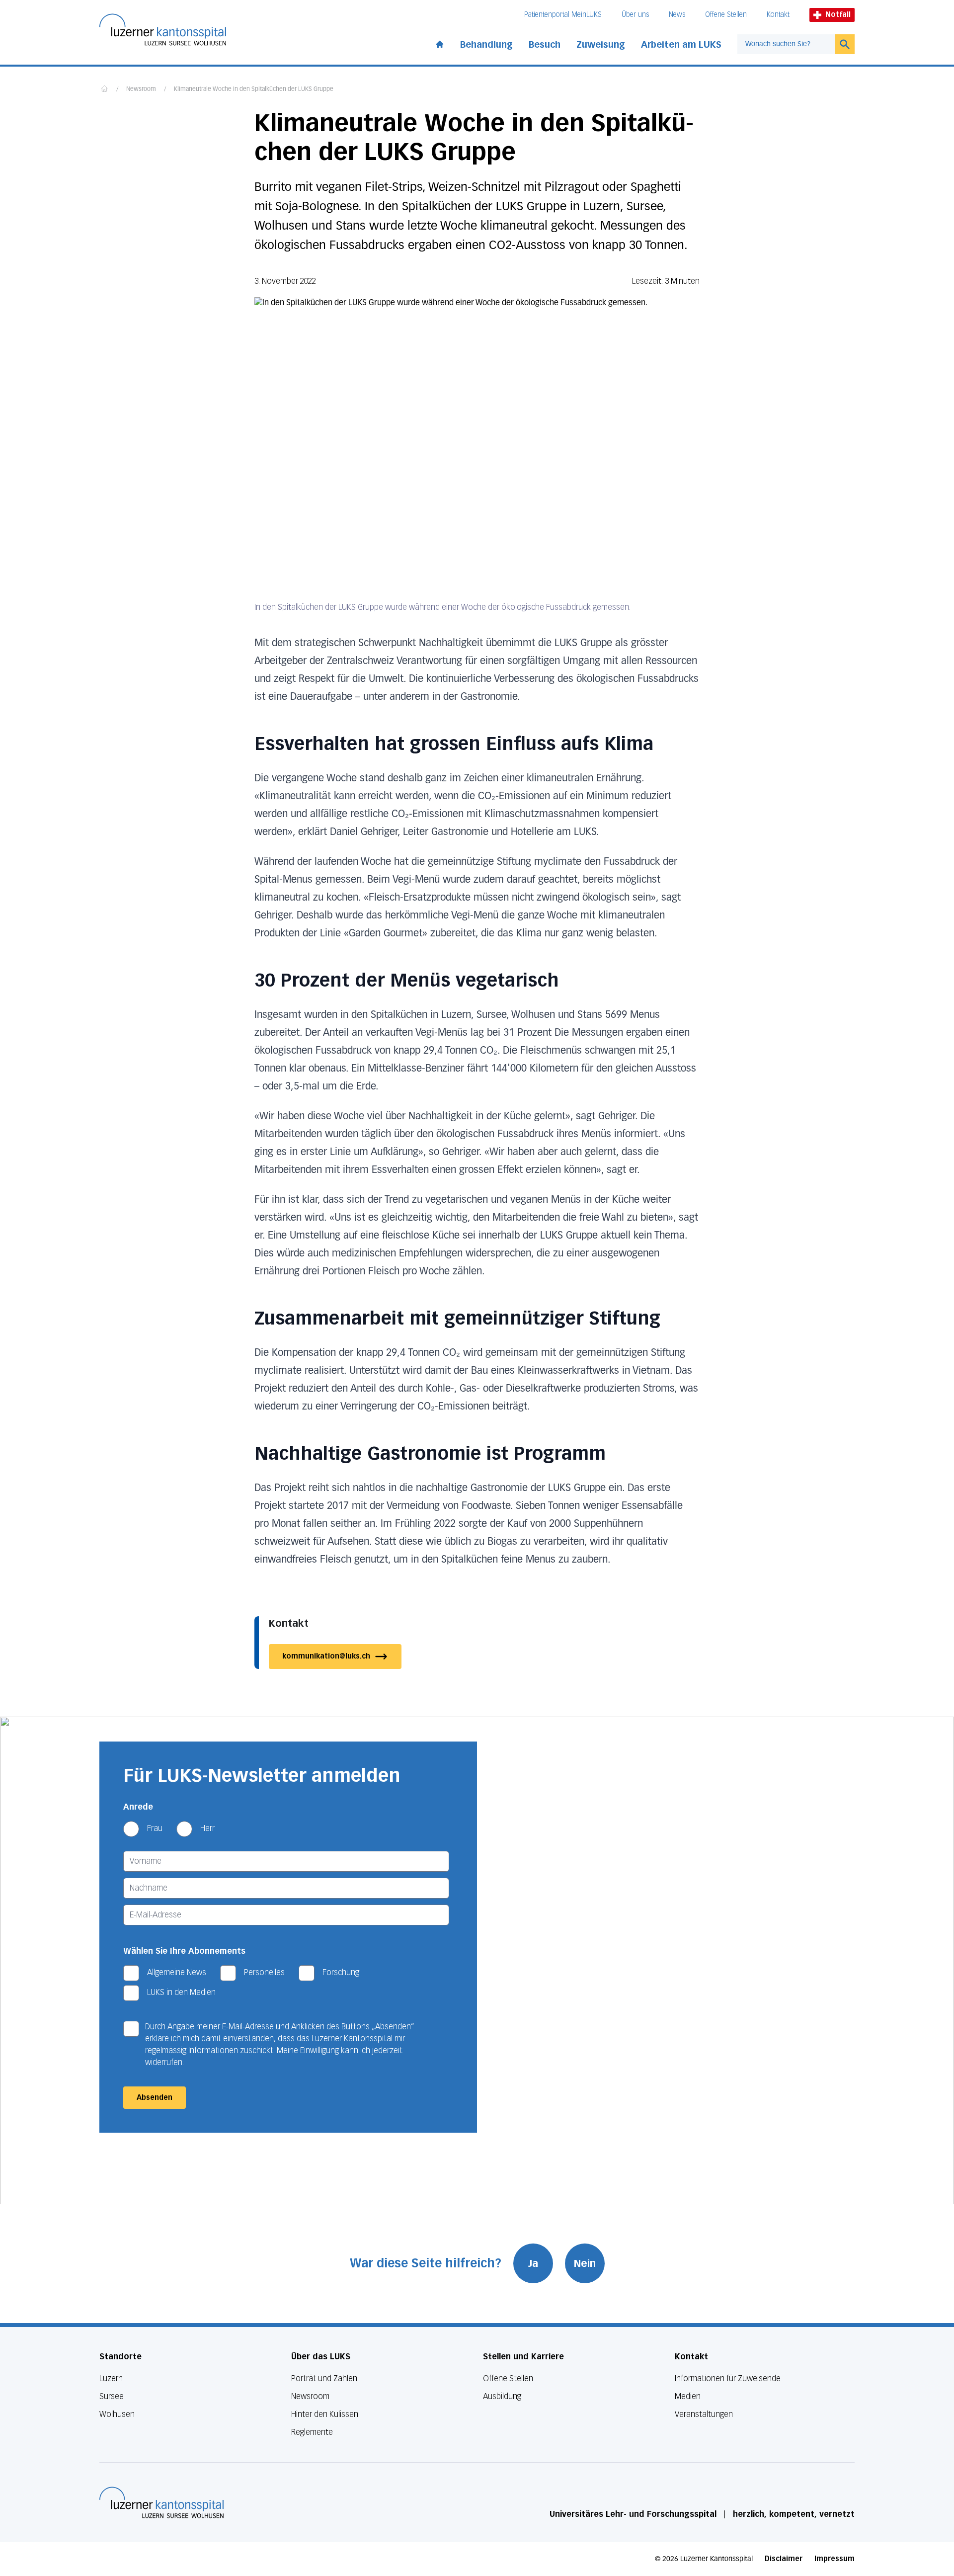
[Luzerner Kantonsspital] (161, 2502)
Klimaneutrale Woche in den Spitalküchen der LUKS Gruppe (254, 89)
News (677, 15)
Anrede (138, 1807)
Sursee (112, 2396)
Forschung (341, 1972)
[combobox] (786, 44)
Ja (533, 2263)
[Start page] (440, 42)
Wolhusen (117, 2414)
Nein (585, 2263)
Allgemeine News (177, 1972)
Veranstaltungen (704, 2414)
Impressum (835, 2559)
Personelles (264, 1972)
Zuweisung (601, 45)
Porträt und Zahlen (324, 2378)
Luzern (111, 2378)
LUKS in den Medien (181, 1992)
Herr (207, 1828)
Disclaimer (784, 2559)
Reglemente (312, 2432)
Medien (688, 2396)
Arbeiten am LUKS (681, 45)
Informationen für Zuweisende (728, 2378)
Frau (155, 1828)
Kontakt (778, 15)
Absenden (155, 2098)
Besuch (545, 45)
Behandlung (486, 45)
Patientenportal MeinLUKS (563, 15)
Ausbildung (502, 2396)
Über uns (635, 15)
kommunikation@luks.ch (326, 1656)
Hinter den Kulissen (325, 2414)
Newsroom (141, 89)
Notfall (838, 15)
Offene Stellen (726, 15)
